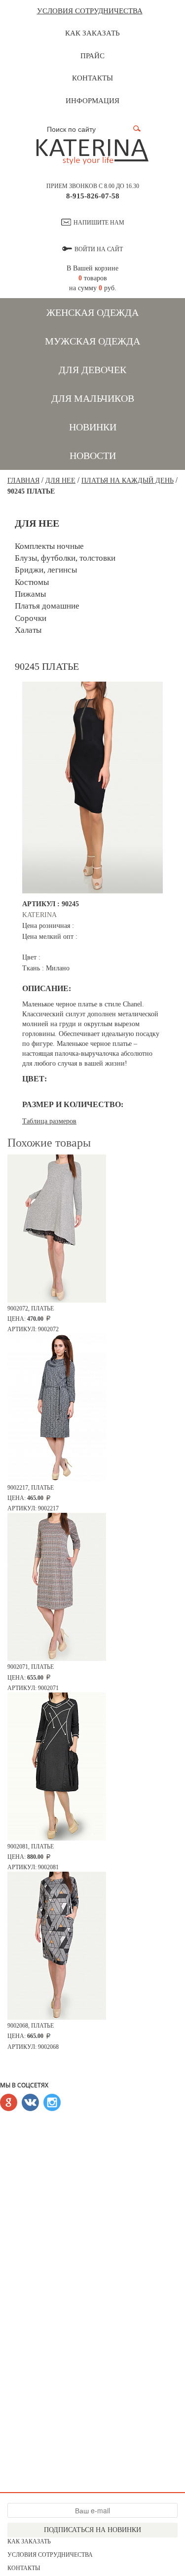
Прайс (92, 56)
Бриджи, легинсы (46, 570)
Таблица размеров (49, 1121)
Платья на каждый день (128, 481)
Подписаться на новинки (92, 2530)
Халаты (28, 630)
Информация (92, 101)
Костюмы (32, 582)
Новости (93, 456)
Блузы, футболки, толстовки (65, 558)
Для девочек (92, 370)
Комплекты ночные (49, 546)
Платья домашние (47, 606)
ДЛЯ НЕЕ (60, 481)
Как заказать (92, 33)
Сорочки (31, 618)
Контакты (92, 78)
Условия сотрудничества (90, 11)
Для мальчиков (93, 398)
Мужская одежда (92, 341)
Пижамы (30, 594)
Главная (23, 481)
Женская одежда (92, 312)
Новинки (93, 427)
